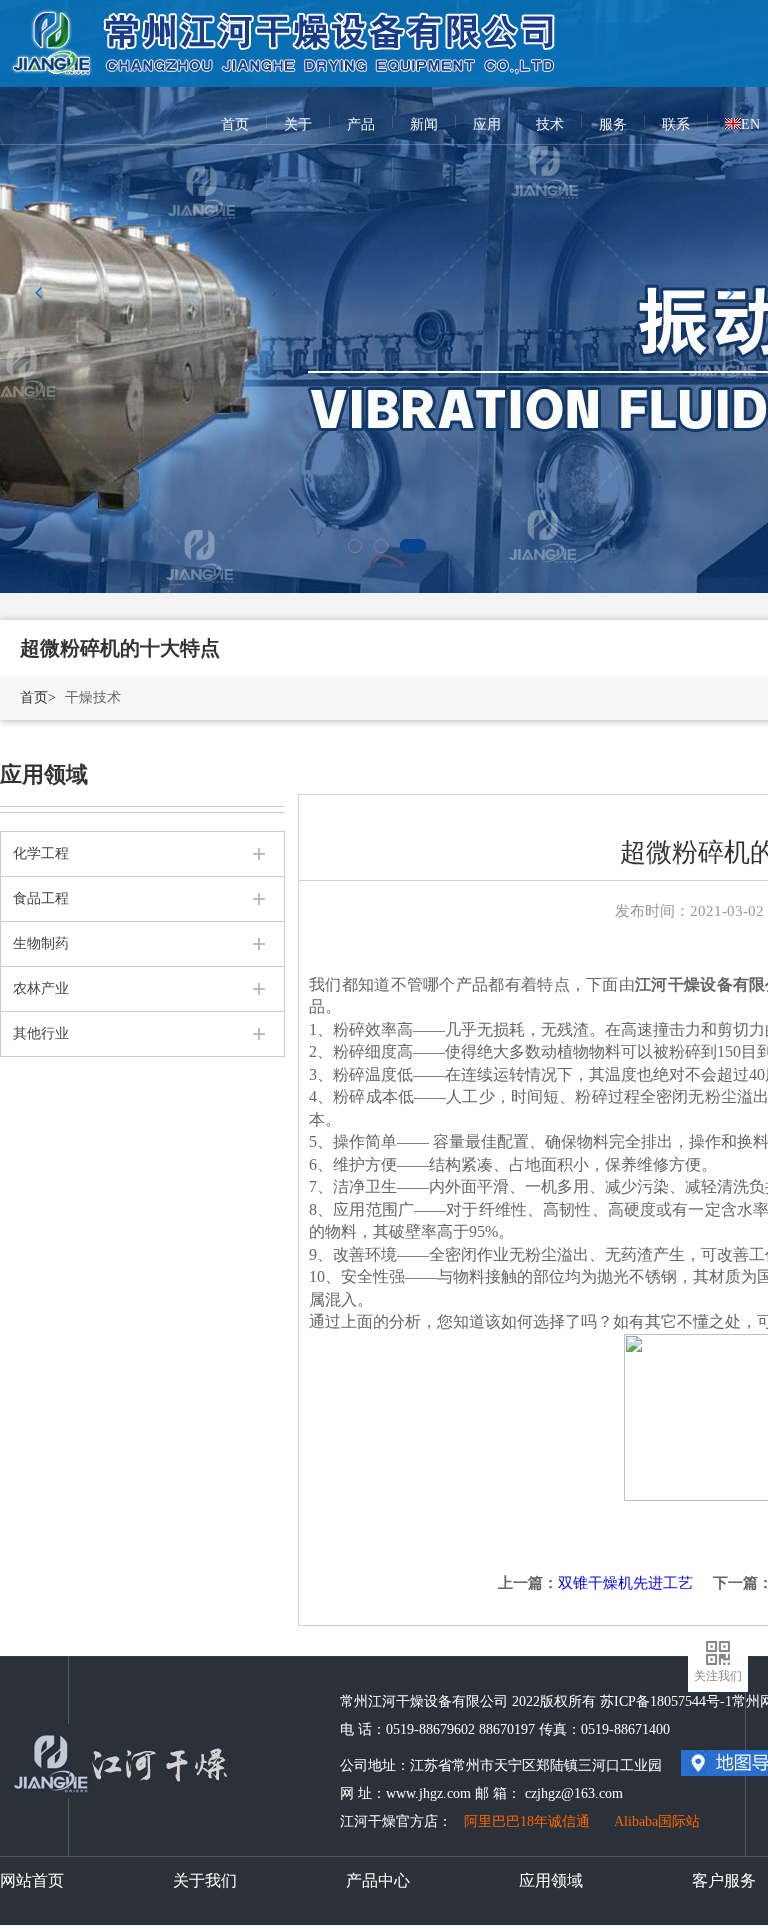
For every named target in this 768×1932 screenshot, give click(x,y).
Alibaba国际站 (657, 1821)
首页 (235, 124)
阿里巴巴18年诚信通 (527, 1821)
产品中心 (378, 1880)
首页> (38, 697)
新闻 (424, 124)
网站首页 (32, 1880)
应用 (487, 124)
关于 (298, 124)
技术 (550, 124)
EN (750, 124)
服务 (613, 124)
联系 (676, 124)
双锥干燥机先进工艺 (625, 1583)
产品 (361, 124)
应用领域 (551, 1880)
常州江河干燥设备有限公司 (286, 30)
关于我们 (205, 1880)
